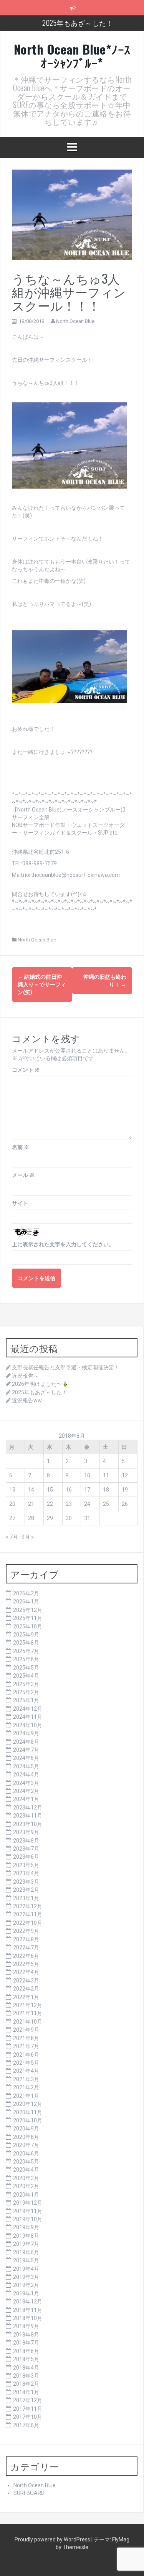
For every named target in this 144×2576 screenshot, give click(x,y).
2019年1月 (26, 2293)
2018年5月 (26, 2359)
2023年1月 (26, 1898)
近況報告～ (25, 1376)
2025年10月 (28, 1626)
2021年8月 (26, 2038)
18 (106, 1490)
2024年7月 (26, 1750)
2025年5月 (26, 1668)
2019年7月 (26, 2244)
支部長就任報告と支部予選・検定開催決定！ (66, 1367)
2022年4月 (26, 1972)
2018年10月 (28, 2318)
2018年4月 (26, 2368)
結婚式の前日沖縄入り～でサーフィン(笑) (42, 985)
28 (31, 1518)
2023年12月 (28, 1808)
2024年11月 (28, 1717)
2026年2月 (26, 1593)
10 (87, 1475)
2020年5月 (26, 2162)
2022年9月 (26, 1931)
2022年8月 (26, 1939)
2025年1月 (26, 1700)
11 (106, 1475)
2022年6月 (26, 1956)
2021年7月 (26, 2046)
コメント (26, 1070)
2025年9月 (26, 1635)
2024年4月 (26, 1774)
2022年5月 (26, 1964)
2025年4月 (26, 1676)
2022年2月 (26, 1989)
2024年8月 (26, 1742)
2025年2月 (26, 1692)
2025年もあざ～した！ (78, 23)
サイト (20, 1203)
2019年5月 (26, 2260)
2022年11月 (28, 1914)
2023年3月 (26, 1882)
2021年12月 (28, 2005)
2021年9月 (26, 2030)
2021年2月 (26, 2087)
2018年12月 (28, 2302)
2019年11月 (28, 2211)
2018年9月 (26, 2326)
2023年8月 (26, 1841)
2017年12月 (28, 2400)
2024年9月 (26, 1733)
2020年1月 (26, 2195)
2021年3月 (26, 2079)
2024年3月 (26, 1783)
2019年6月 (26, 2252)
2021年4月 (26, 2071)
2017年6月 (26, 2425)
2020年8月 (26, 2137)
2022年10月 (28, 1923)
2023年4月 (26, 1873)
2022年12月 (28, 1906)
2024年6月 (26, 1758)
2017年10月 (28, 2417)
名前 (21, 1147)
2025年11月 (28, 1618)
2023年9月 (26, 1832)
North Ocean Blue (75, 321)
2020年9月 (26, 2129)
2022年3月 (26, 1981)
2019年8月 (26, 2236)
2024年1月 (26, 1799)
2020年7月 (26, 2145)
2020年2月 (26, 2186)
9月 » (28, 1537)
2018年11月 (28, 2310)
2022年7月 (26, 1947)
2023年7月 (26, 1849)
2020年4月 (26, 2170)
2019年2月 (26, 2285)
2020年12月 (28, 2104)
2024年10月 (28, 1725)
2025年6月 (26, 1659)
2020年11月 (28, 2112)
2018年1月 (26, 2392)
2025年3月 (26, 1684)
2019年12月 (28, 2203)
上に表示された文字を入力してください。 (63, 1244)
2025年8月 (26, 1643)
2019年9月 (26, 2227)
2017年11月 (28, 2409)
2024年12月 (28, 1709)
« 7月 (12, 1537)
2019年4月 (26, 2269)
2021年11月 (28, 2013)
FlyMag (121, 2539)
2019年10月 (28, 2219)
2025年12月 (28, 1610)
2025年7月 (26, 1651)
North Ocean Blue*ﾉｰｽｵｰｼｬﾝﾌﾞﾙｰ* (72, 56)
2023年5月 (26, 1865)
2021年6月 (26, 2055)
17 (87, 1490)
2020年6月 (26, 2154)
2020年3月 (26, 2178)
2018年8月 (26, 2335)
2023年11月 (28, 1816)
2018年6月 (26, 2351)
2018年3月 (26, 2376)
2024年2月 (26, 1791)
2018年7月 (26, 2343)
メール (23, 1175)
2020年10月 (28, 2120)
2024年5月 (26, 1766)
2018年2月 (26, 2384)
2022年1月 (26, 1997)
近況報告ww (27, 1400)
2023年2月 (26, 1890)
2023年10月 (28, 1824)
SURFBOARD (29, 2493)
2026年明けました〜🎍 (40, 1384)
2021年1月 (26, 2096)
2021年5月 (26, 2063)
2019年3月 (26, 2277)
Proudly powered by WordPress (53, 2539)
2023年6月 (26, 1857)
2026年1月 (26, 1601)
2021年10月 (28, 2022)
